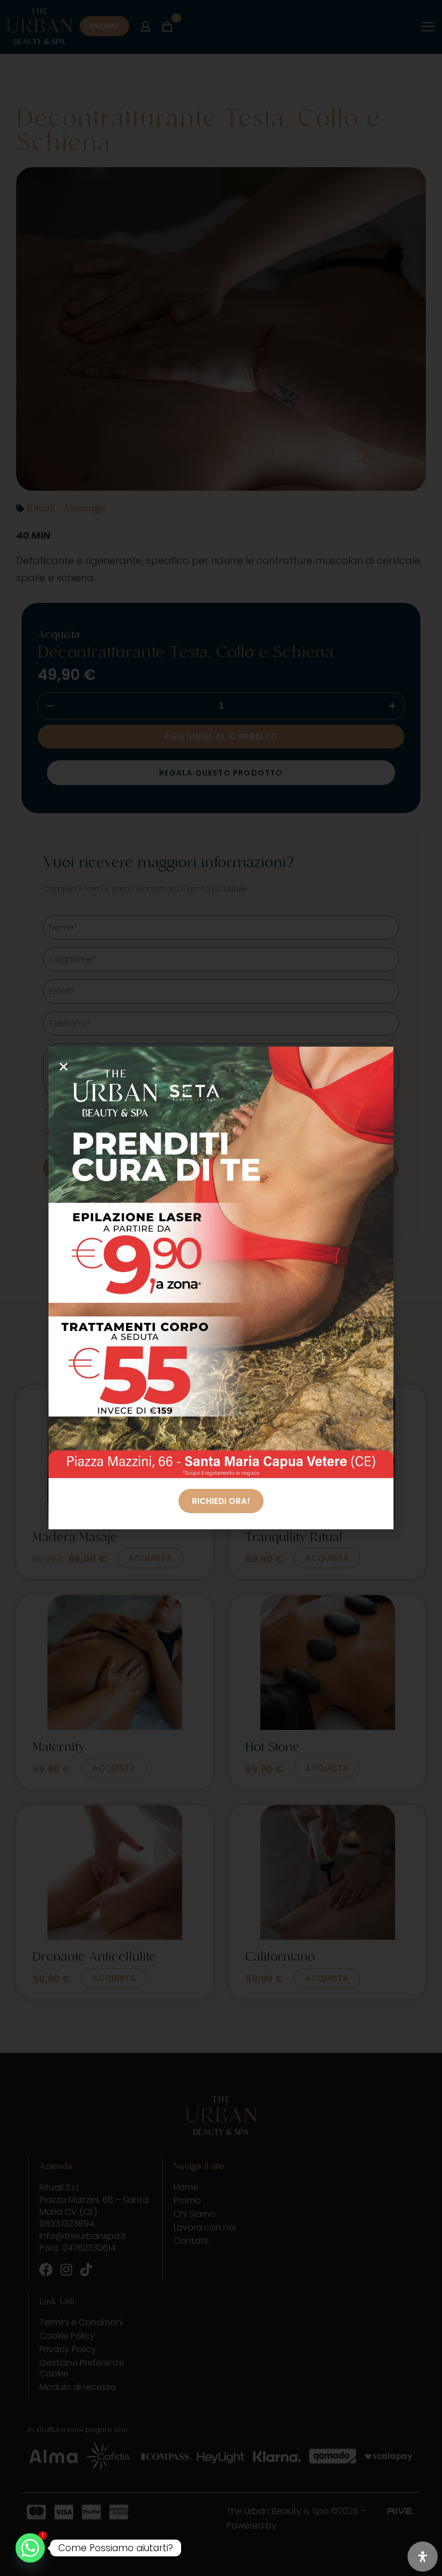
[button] (64, 1067)
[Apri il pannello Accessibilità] (423, 2557)
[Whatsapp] (30, 2548)
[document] (221, 1288)
